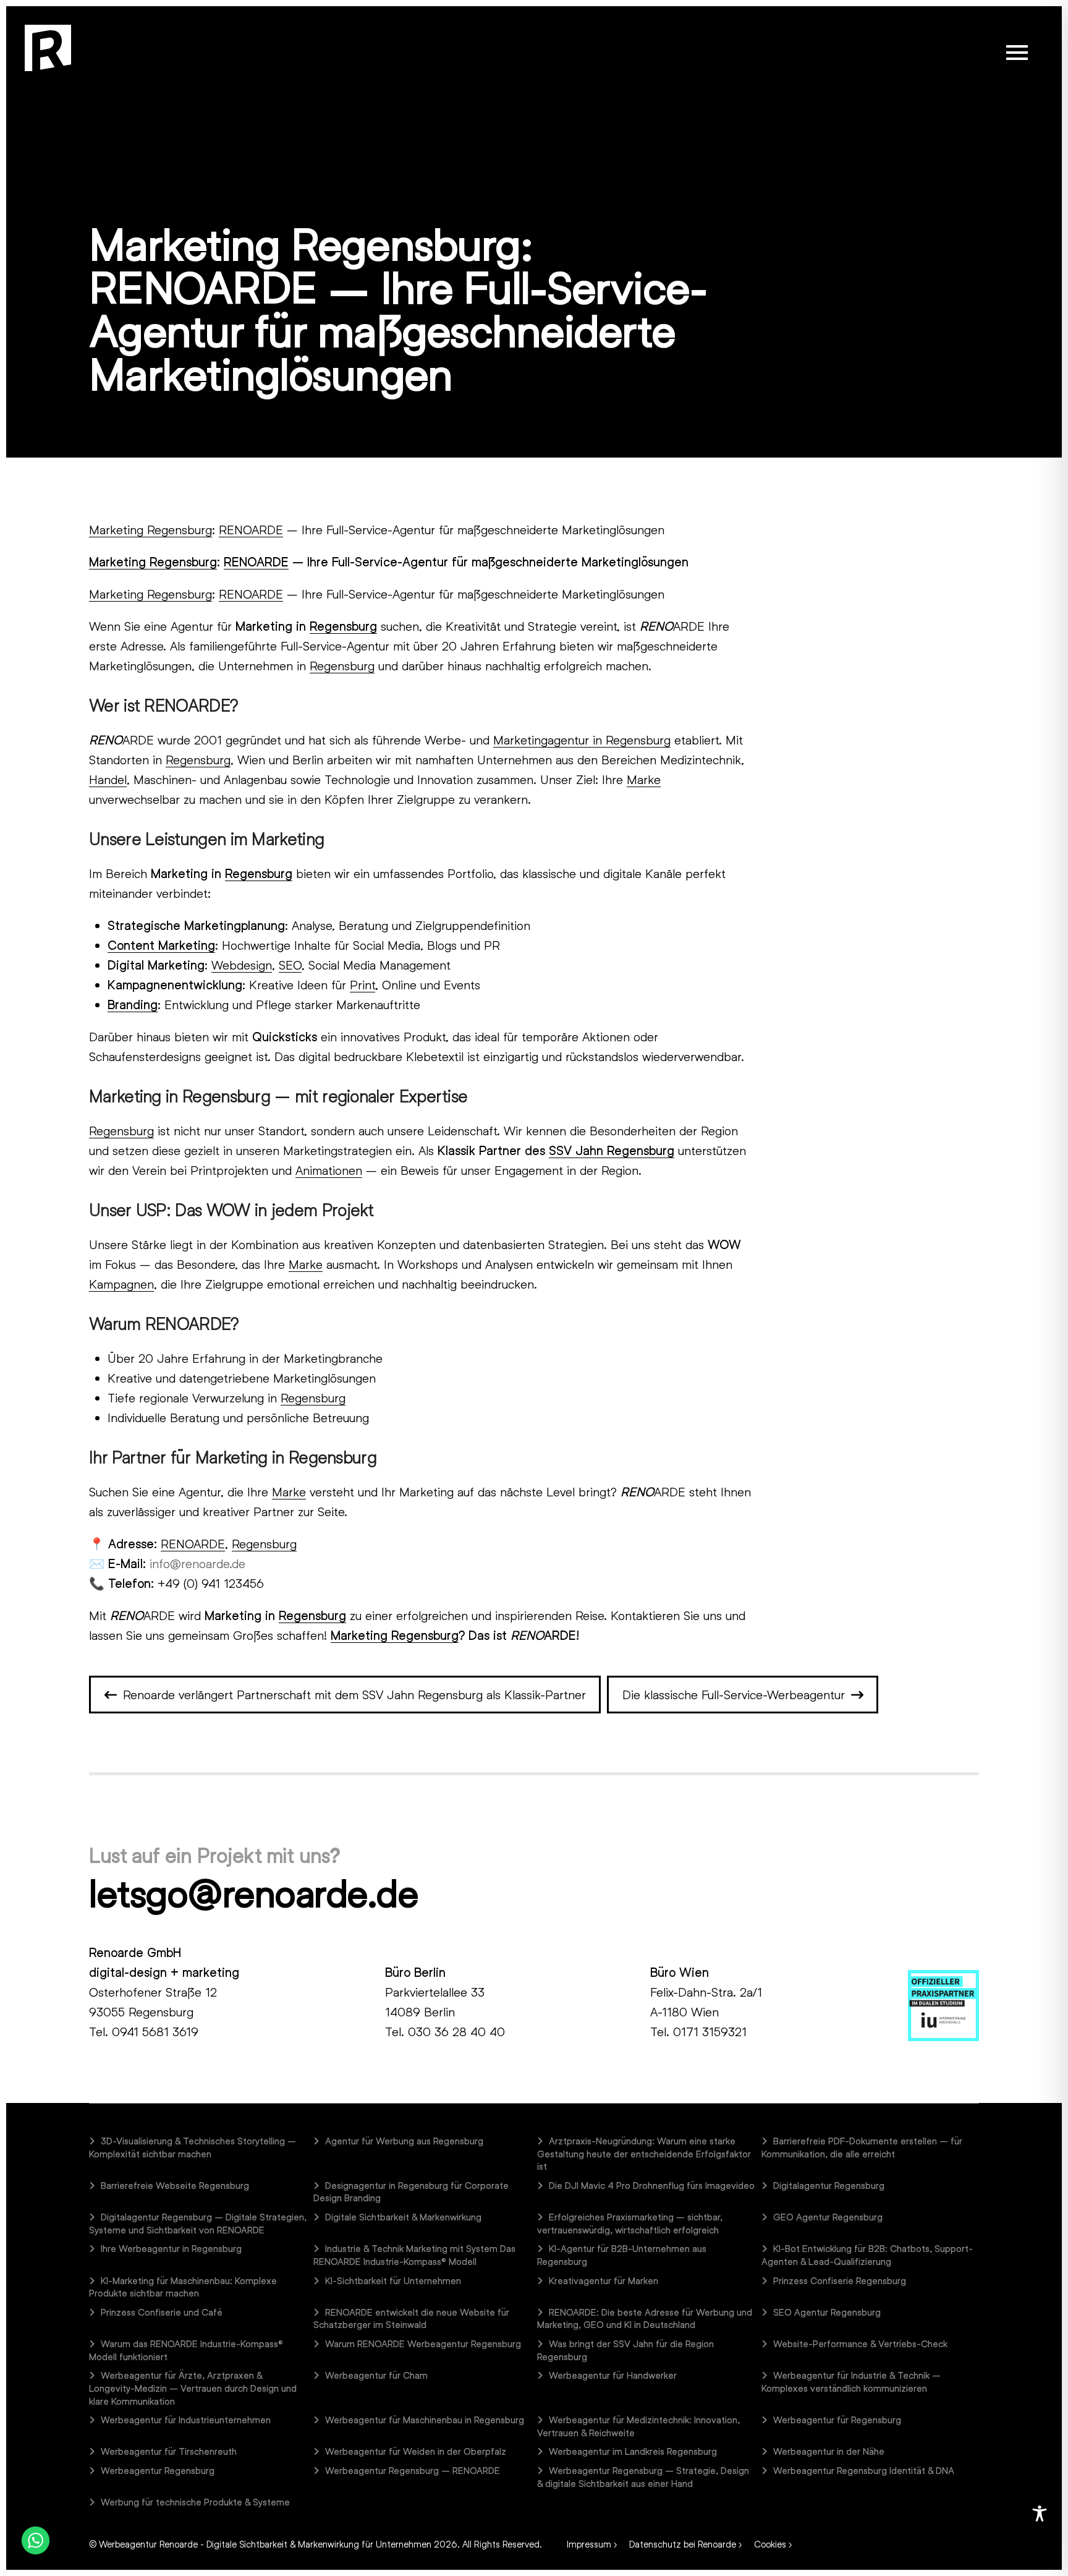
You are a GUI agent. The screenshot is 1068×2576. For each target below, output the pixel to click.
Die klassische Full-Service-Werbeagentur (734, 1694)
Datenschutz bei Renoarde (683, 2544)
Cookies (770, 2544)
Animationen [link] (329, 1170)
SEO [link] (290, 965)
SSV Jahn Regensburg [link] (612, 1150)
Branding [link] (133, 1004)
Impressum (589, 2544)
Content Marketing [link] (161, 945)
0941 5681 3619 (155, 2031)
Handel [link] (108, 779)
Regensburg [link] (343, 626)
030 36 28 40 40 (456, 2031)
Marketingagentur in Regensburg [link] (582, 740)
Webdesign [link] (242, 965)
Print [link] (362, 984)
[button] (1017, 53)
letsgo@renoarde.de (253, 1893)
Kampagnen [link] (121, 1284)
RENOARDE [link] (251, 529)
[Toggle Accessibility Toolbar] (1040, 2514)
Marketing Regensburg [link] (150, 529)
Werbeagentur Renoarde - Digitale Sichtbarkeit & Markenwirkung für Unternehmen (265, 2544)
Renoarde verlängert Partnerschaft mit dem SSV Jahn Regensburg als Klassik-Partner (354, 1694)
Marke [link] (644, 779)
